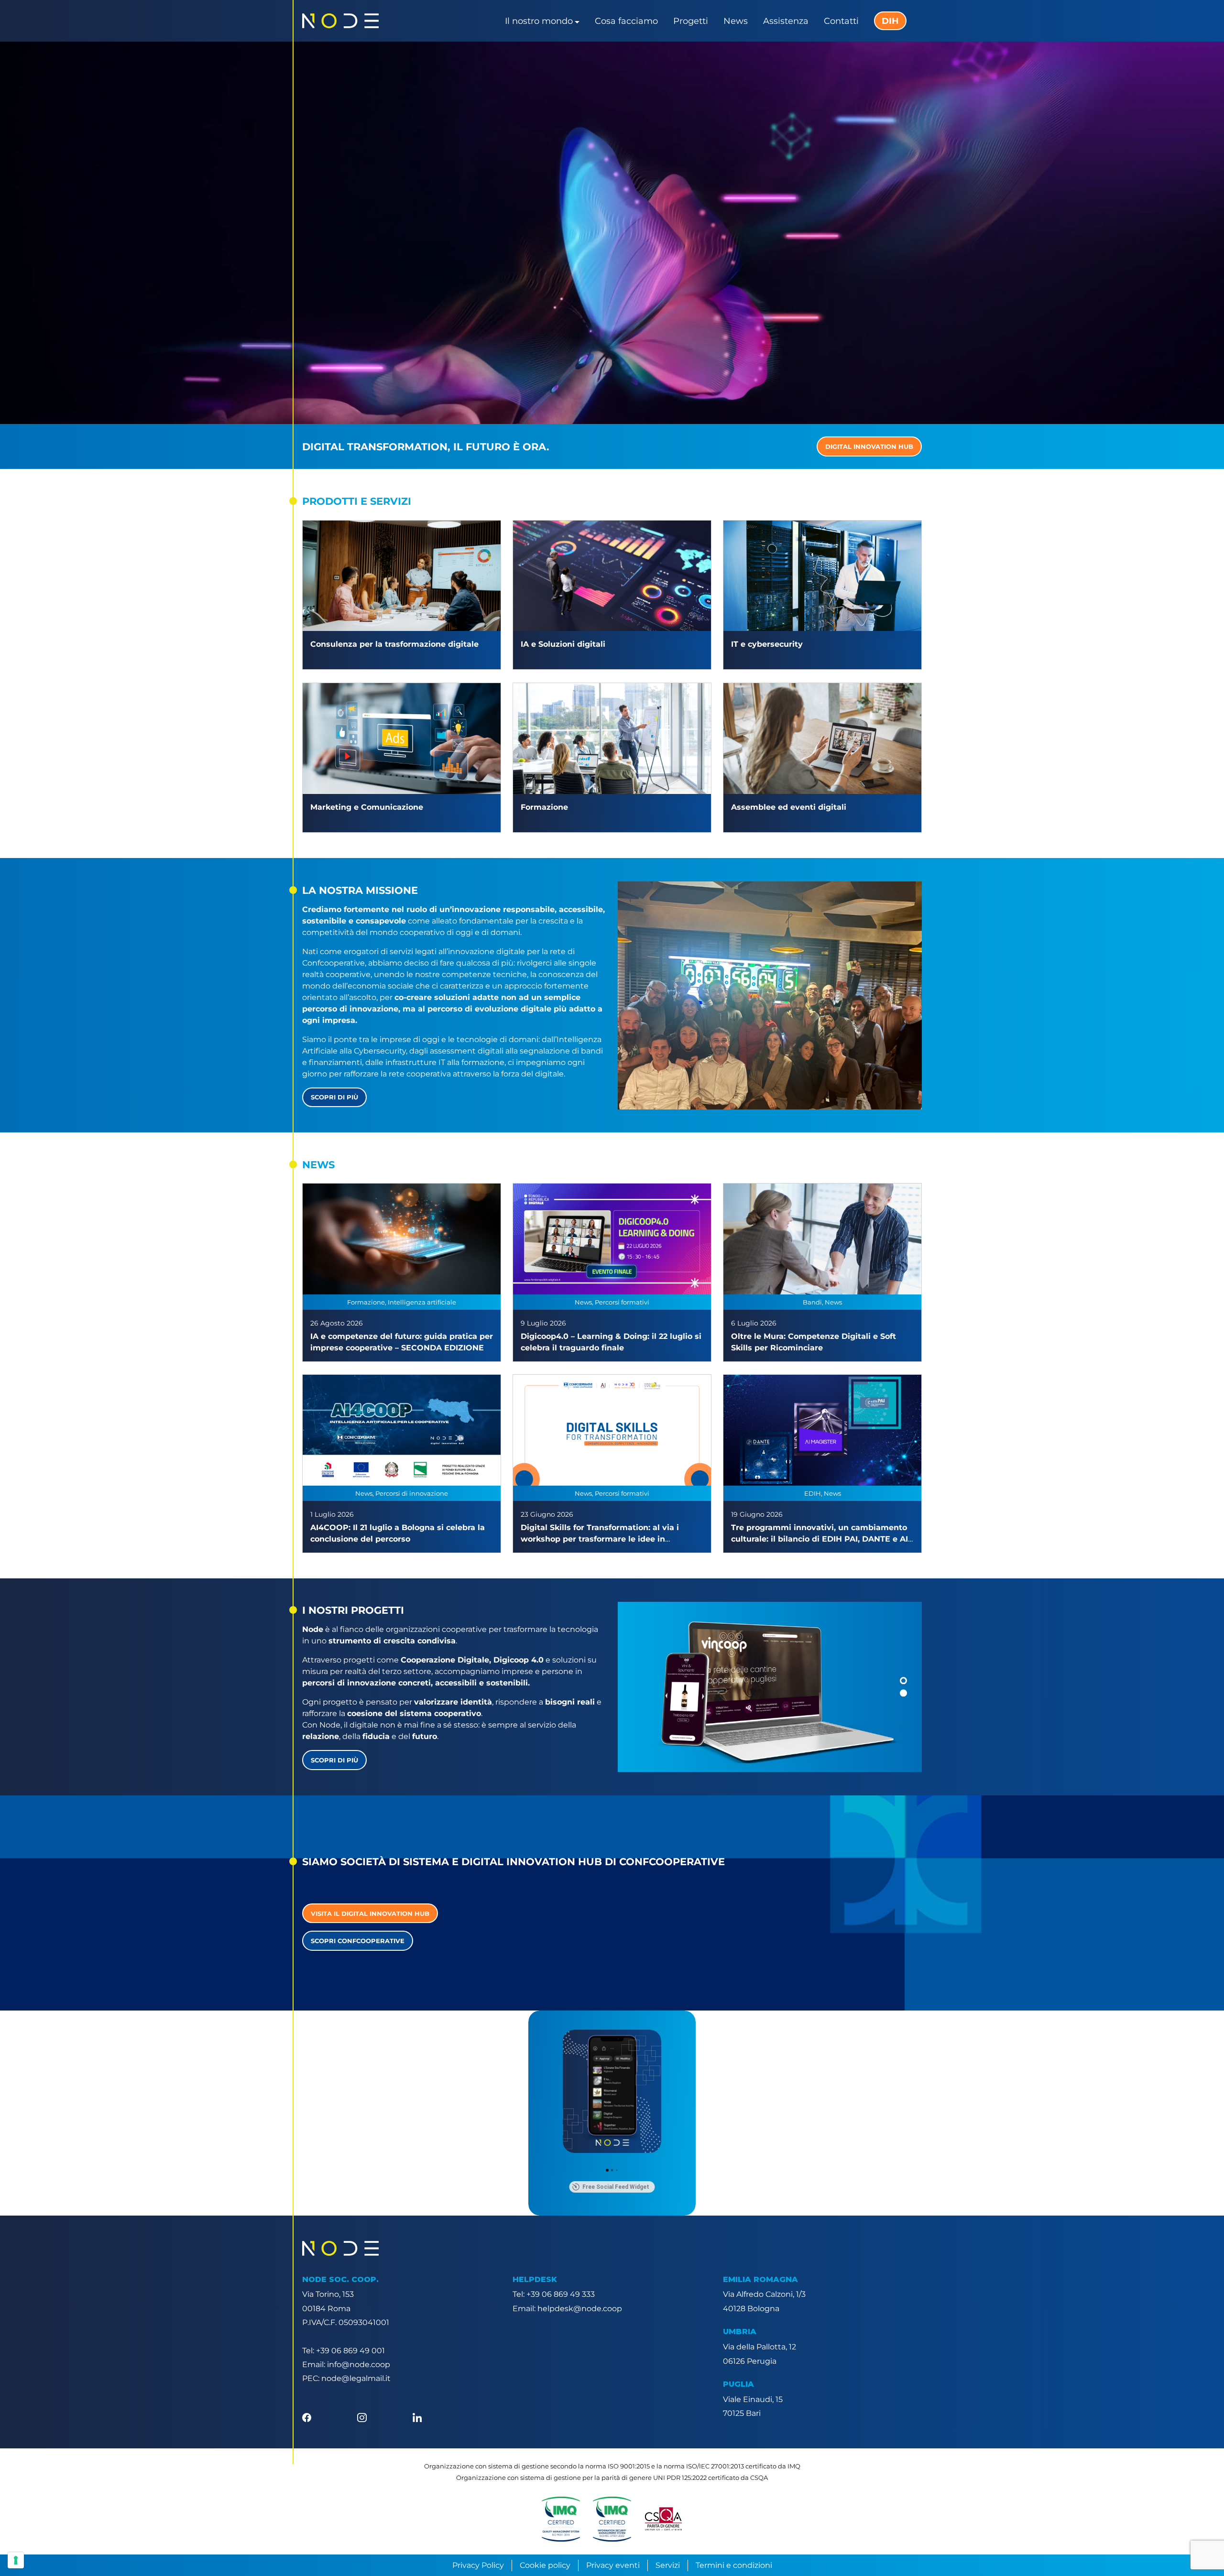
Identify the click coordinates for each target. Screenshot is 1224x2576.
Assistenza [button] (786, 21)
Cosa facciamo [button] (626, 21)
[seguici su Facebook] (307, 2417)
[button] (903, 1681)
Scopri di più (334, 1097)
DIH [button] (890, 21)
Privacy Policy (478, 2565)
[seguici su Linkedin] (417, 2417)
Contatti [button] (841, 21)
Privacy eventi (613, 2565)
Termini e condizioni (734, 2565)
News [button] (736, 21)
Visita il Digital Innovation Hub (370, 1913)
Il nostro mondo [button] (539, 21)
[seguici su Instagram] (362, 2417)
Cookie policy (545, 2565)
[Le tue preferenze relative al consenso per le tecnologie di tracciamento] (16, 2560)
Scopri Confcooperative (358, 1941)
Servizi (668, 2565)
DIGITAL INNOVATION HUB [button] (869, 446)
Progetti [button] (691, 21)
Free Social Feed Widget (616, 2187)
